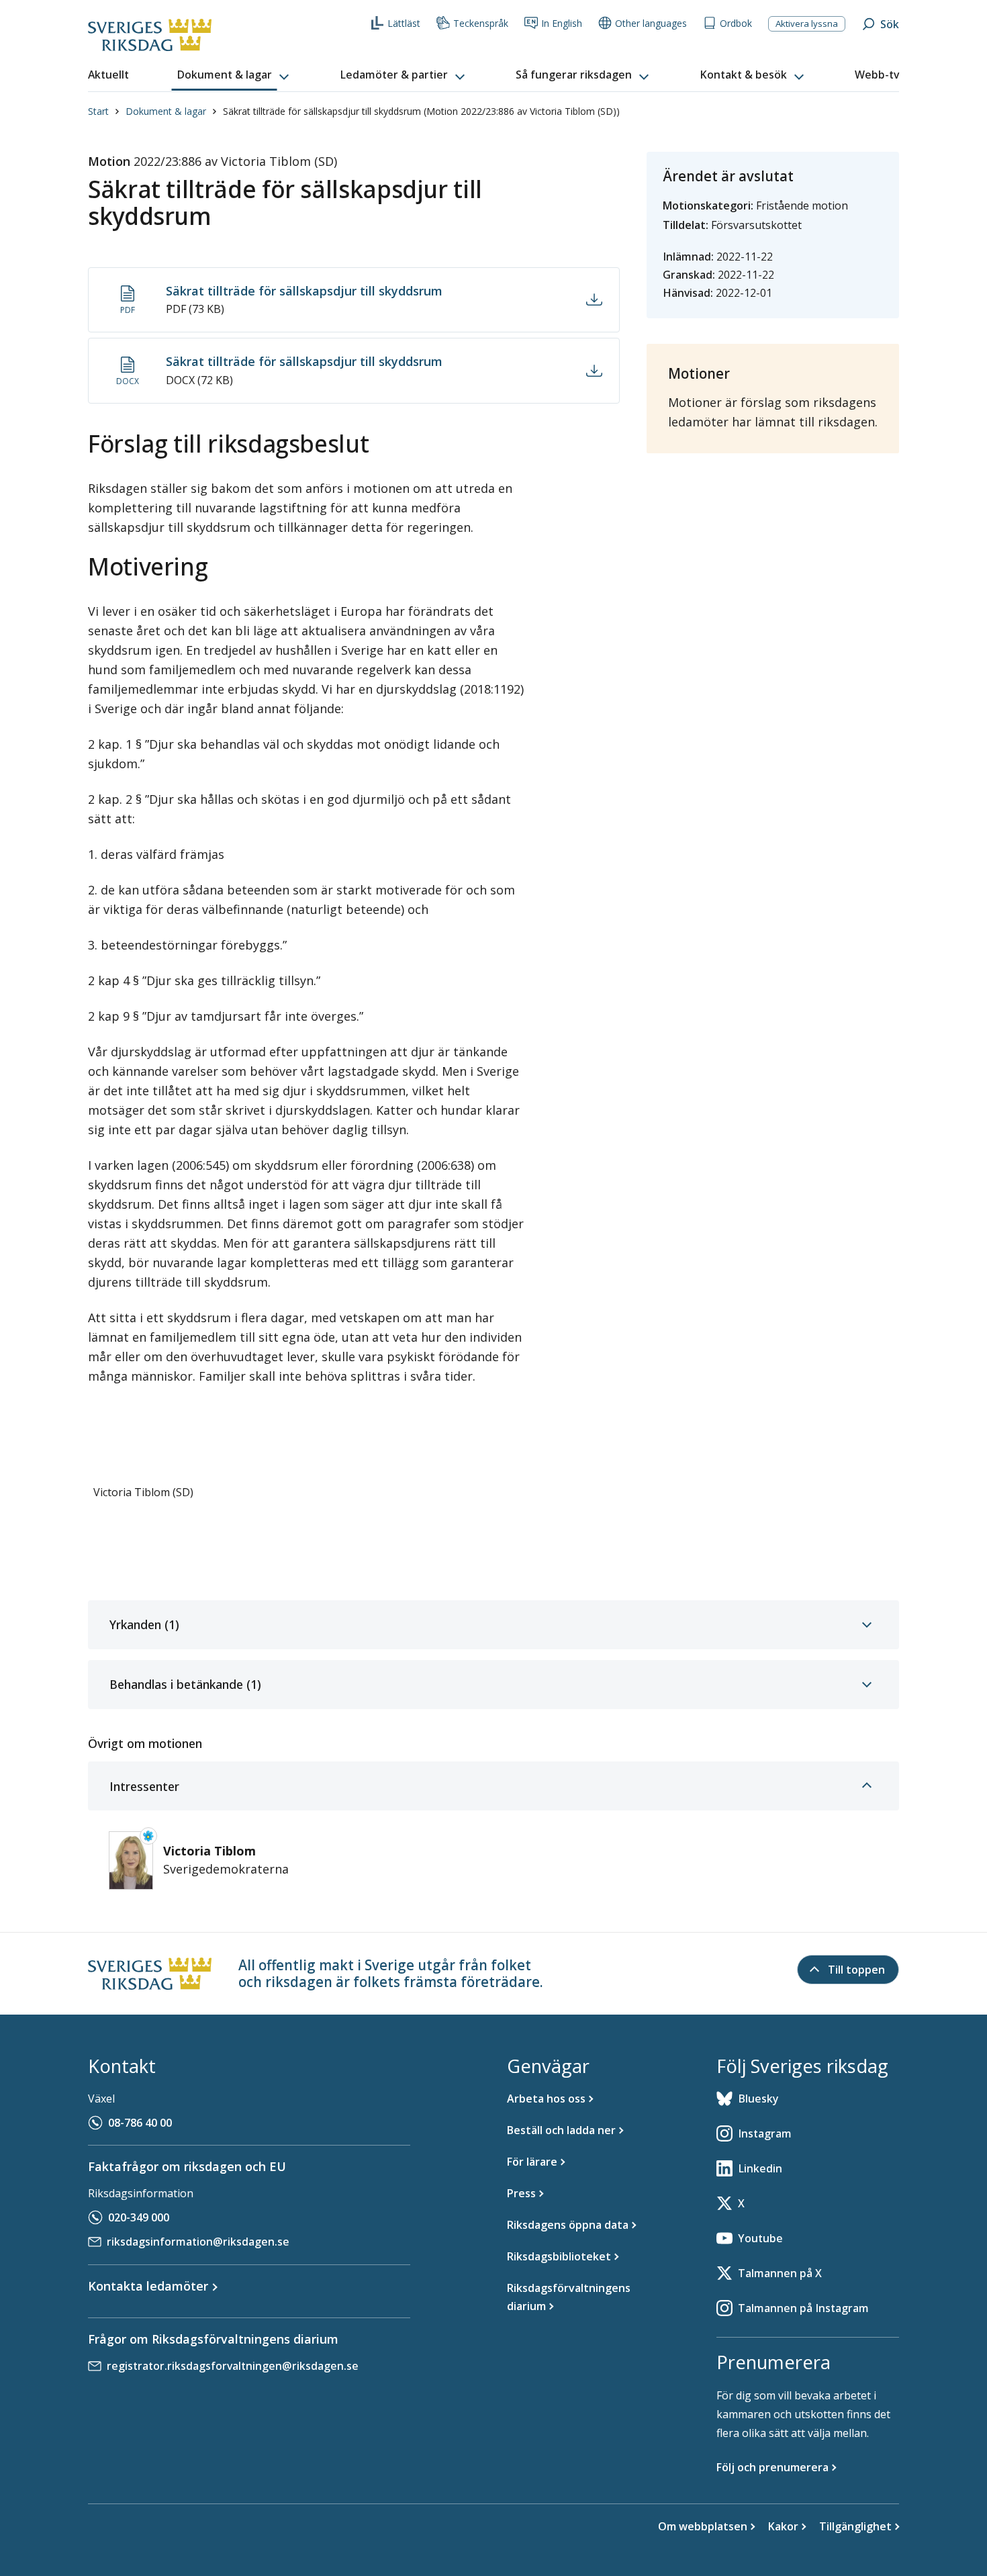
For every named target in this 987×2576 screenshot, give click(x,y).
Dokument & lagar (166, 111)
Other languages (651, 23)
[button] (234, 75)
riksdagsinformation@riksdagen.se (198, 2242)
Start (98, 111)
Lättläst (404, 23)
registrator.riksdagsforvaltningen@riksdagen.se (233, 2366)
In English (562, 23)
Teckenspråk (481, 23)
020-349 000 (139, 2217)
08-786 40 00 (140, 2123)
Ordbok (736, 23)
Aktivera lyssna (807, 24)
